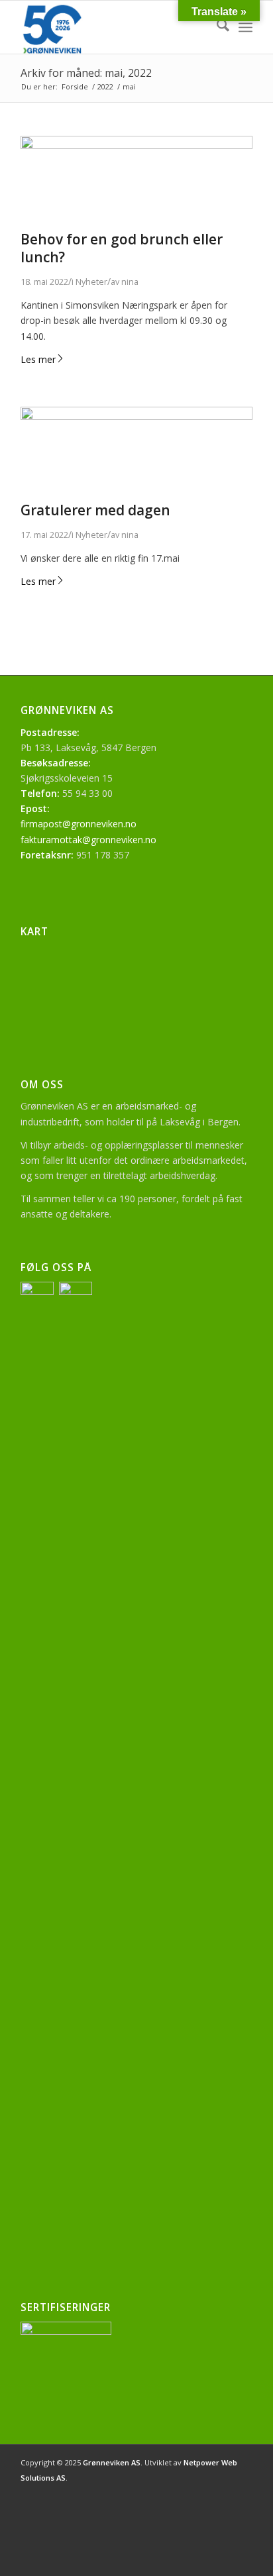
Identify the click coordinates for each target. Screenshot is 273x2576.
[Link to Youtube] (243, 2492)
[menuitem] (216, 27)
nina (130, 282)
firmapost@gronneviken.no (79, 824)
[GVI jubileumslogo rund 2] (113, 27)
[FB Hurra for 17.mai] (136, 416)
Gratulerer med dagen (95, 510)
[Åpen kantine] (136, 145)
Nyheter (91, 282)
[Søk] (216, 27)
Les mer (38, 359)
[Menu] (246, 27)
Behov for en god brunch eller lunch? (122, 248)
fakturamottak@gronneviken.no (88, 840)
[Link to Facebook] (223, 2492)
